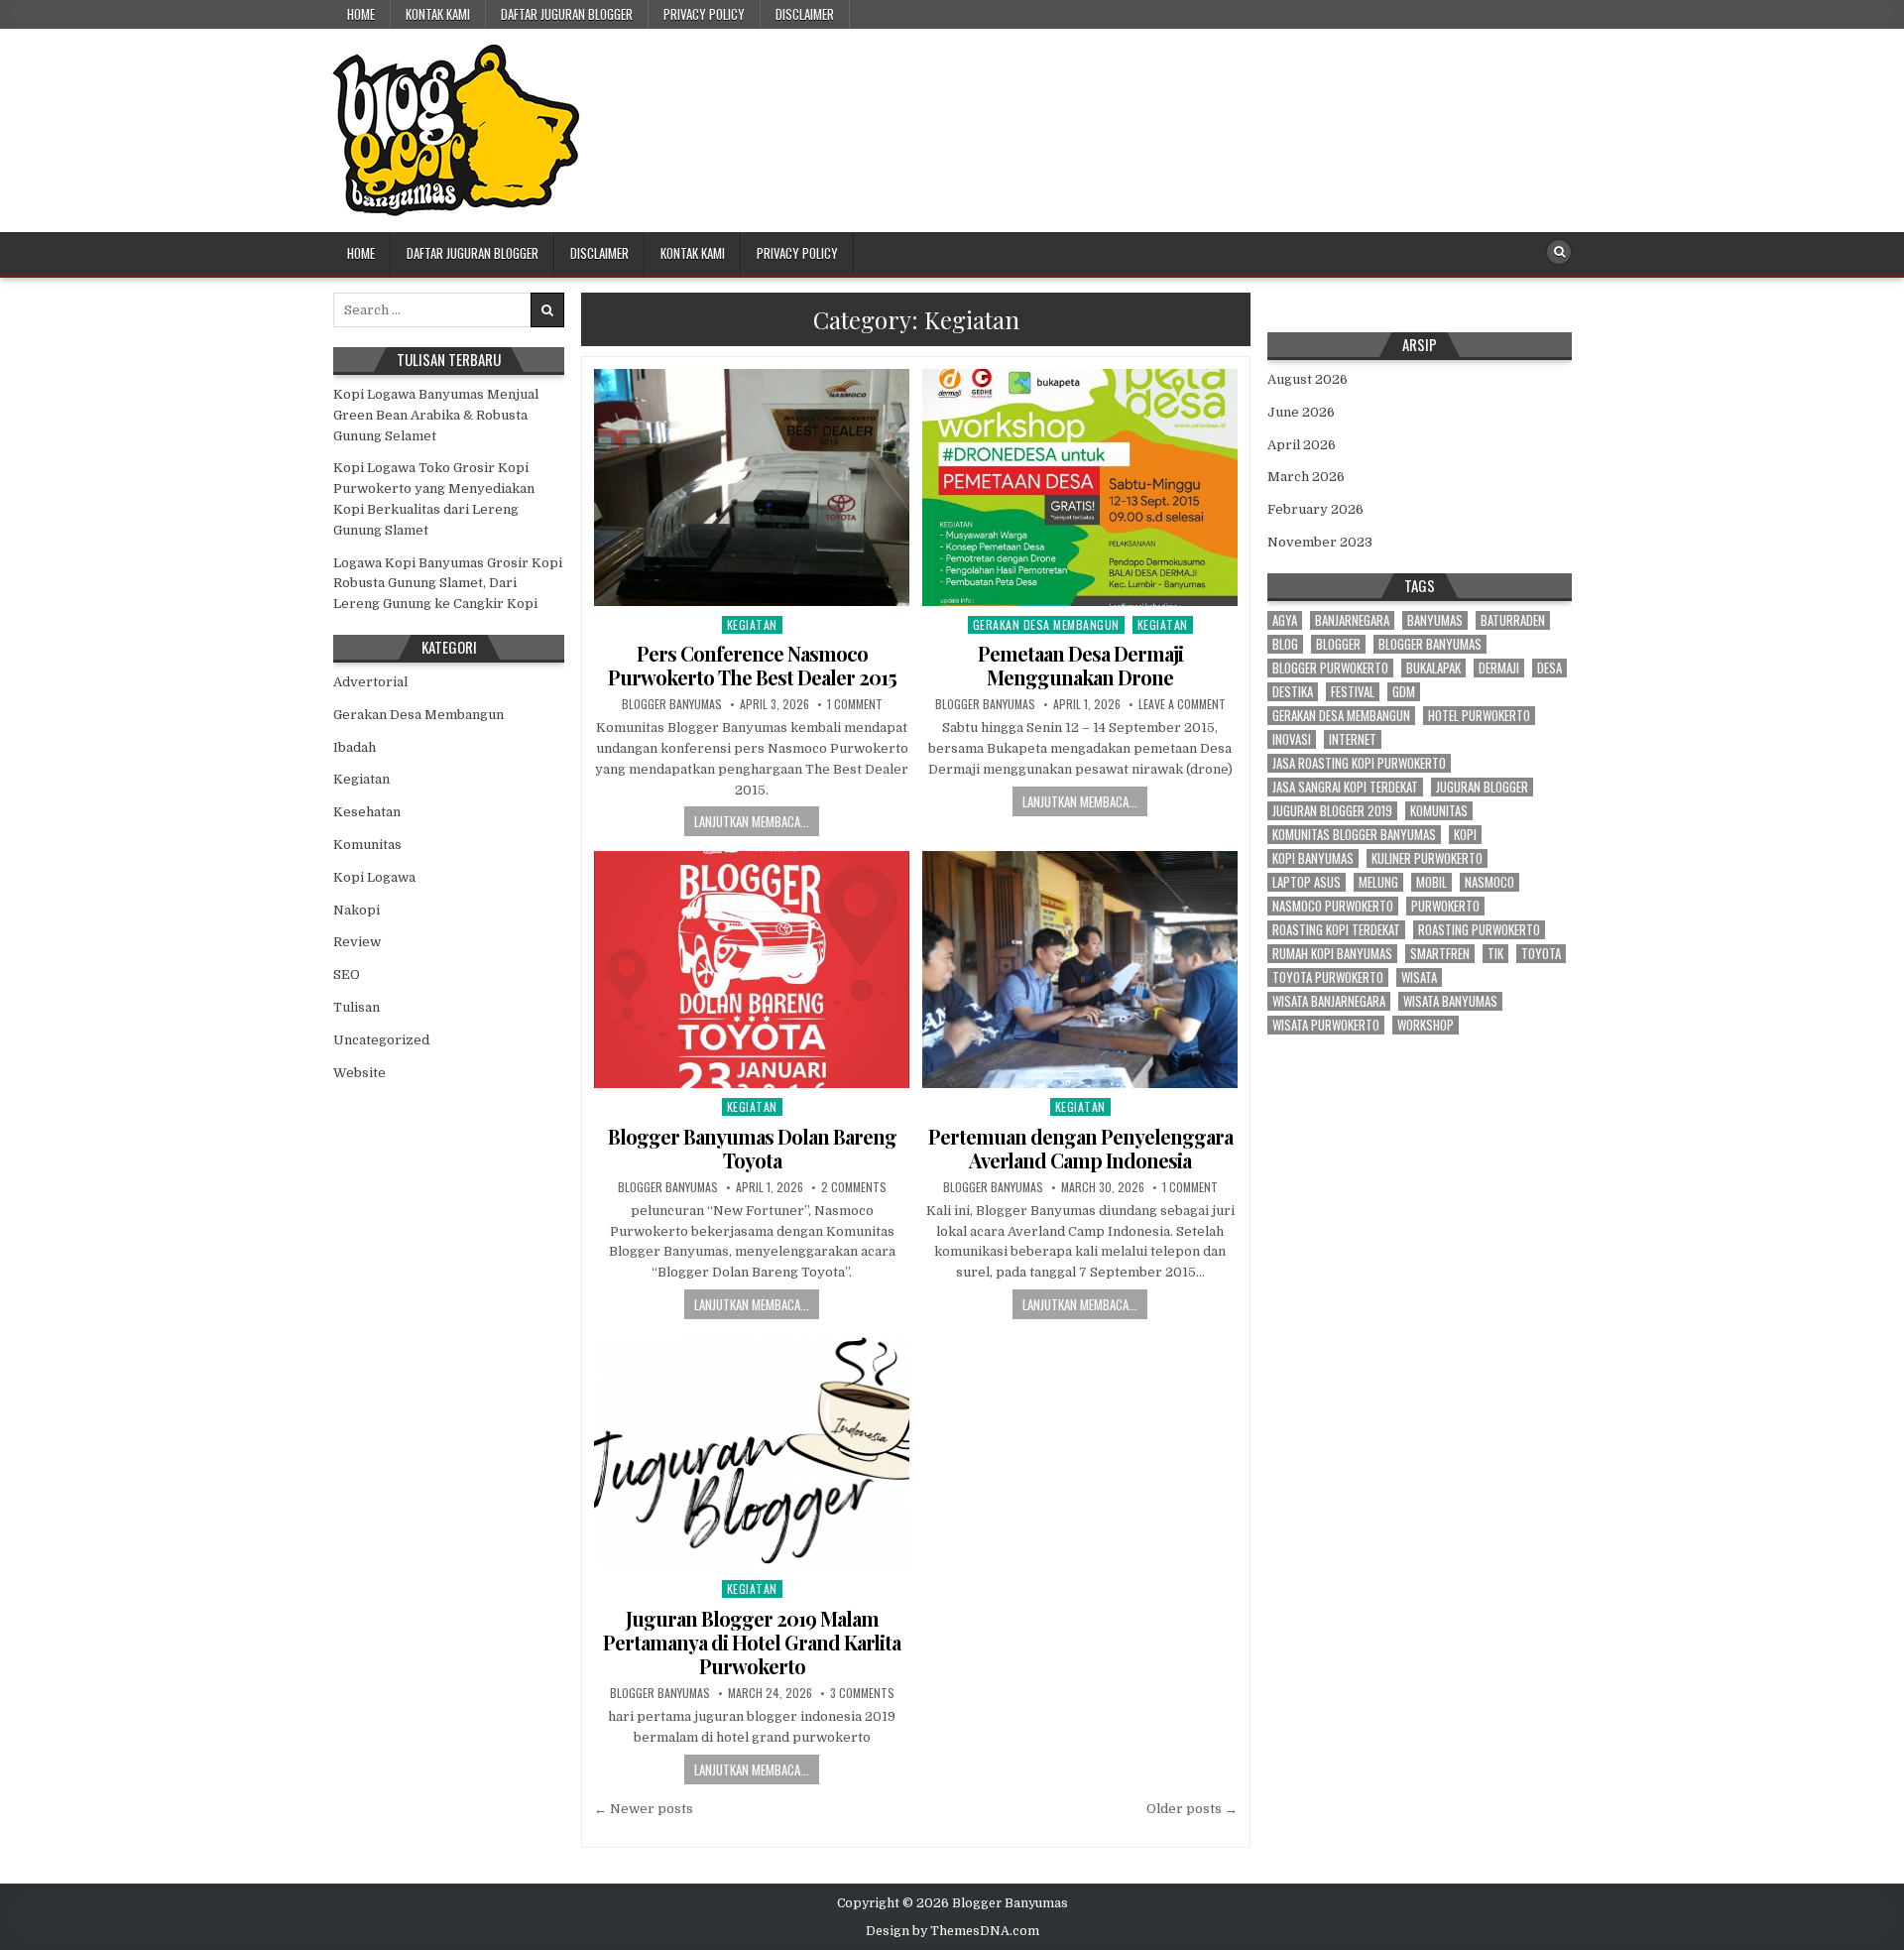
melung (1378, 882)
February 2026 (1315, 509)
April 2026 (1302, 445)
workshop (1426, 1025)
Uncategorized (381, 1040)
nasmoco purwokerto (1333, 906)
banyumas (1435, 620)
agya (1285, 620)
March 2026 (1306, 477)
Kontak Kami (438, 14)
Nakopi (357, 910)
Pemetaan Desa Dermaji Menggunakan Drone (1080, 665)
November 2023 (1320, 542)
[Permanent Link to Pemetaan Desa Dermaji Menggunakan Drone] (1080, 487)
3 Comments (862, 1693)
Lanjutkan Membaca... (752, 821)
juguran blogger (1482, 787)
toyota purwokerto (1328, 977)
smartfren (1440, 954)
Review (357, 942)
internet (1353, 739)
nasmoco (1489, 882)
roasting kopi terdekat (1336, 930)
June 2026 (1301, 412)
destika (1293, 692)
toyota (1541, 954)
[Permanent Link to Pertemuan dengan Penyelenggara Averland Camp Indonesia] (1080, 970)
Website (359, 1073)
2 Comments (854, 1187)
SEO (347, 975)
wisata (1419, 977)
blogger (1338, 644)
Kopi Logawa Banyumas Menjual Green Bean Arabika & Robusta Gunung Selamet (436, 415)
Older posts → (1192, 1809)
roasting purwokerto (1479, 930)
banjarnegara (1352, 620)
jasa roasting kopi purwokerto (1359, 763)
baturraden (1513, 620)
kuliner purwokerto (1427, 858)
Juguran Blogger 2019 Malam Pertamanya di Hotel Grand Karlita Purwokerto (752, 1642)
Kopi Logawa (374, 877)
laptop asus (1307, 882)
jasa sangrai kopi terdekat (1345, 787)
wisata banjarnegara (1329, 1001)
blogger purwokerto (1330, 668)
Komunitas (367, 845)
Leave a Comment (1182, 704)
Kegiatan (752, 624)
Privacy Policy (704, 14)
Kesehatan (367, 812)
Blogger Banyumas (672, 704)
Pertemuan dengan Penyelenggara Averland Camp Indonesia (1080, 1148)
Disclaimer (805, 14)
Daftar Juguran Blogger (567, 14)
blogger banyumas (1430, 644)
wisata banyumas (1450, 1001)
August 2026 (1308, 379)
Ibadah (355, 747)
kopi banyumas (1313, 858)
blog (1285, 644)
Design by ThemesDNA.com (952, 1931)
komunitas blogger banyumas (1354, 835)
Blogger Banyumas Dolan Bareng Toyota (752, 1148)
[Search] (1559, 252)
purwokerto (1445, 906)
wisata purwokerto (1326, 1025)
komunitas (1439, 811)
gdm (1404, 692)
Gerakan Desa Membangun (1046, 624)
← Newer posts (644, 1809)
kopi (1465, 835)
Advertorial (370, 682)
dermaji (1499, 668)
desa (1549, 668)
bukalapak (1433, 668)
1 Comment (855, 704)
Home (361, 14)
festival (1353, 692)
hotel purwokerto (1479, 716)
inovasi (1292, 739)
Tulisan (357, 1007)
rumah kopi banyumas (1332, 954)
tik (1495, 954)
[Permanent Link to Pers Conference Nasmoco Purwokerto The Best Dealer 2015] (752, 487)
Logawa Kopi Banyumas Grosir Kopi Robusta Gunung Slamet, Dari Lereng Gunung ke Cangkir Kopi (448, 584)
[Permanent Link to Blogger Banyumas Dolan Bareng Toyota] (752, 970)
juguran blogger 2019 (1332, 811)
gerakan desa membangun (1341, 716)
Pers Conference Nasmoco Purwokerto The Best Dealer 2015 (752, 665)
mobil (1431, 882)
